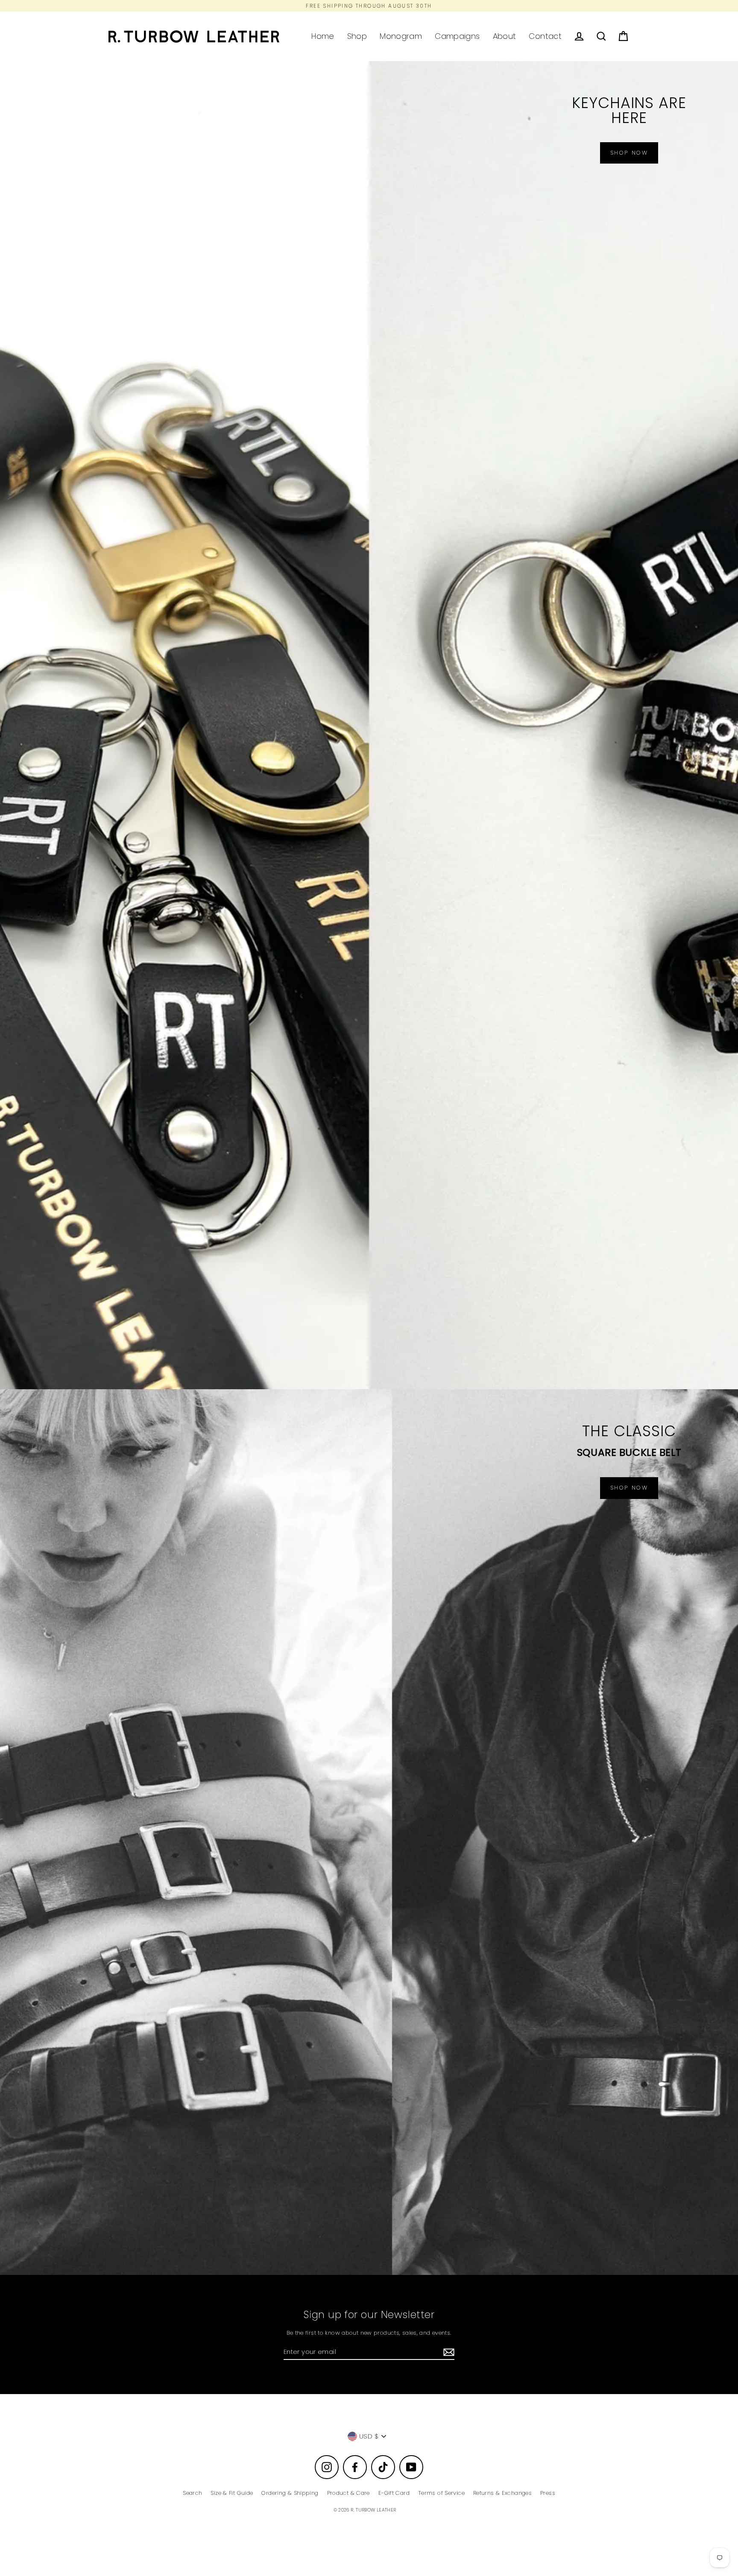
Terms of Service (441, 2493)
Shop (357, 36)
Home (323, 36)
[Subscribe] (448, 2352)
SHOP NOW (629, 1488)
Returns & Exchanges (502, 2493)
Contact (545, 36)
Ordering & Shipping (290, 2493)
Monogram (401, 36)
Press (548, 2493)
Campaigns (457, 36)
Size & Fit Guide (232, 2493)
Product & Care (348, 2493)
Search (192, 2493)
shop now (629, 153)
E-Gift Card (394, 2493)
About (505, 36)
